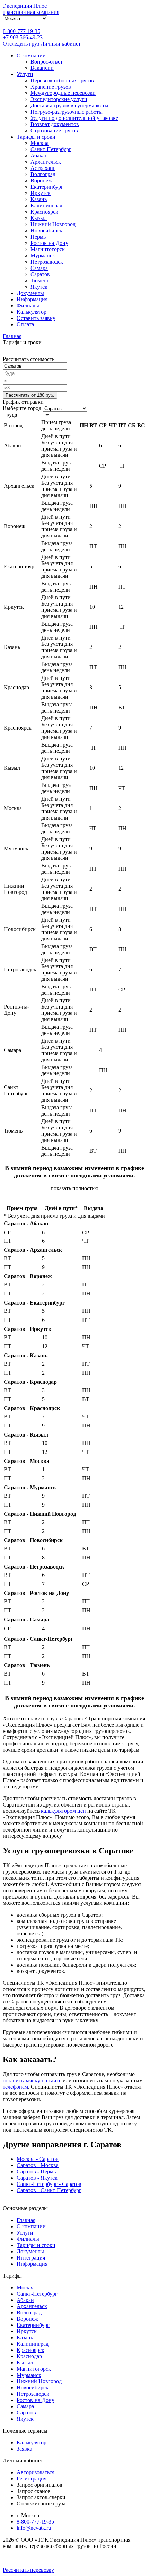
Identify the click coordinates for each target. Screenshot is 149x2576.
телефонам (15, 2087)
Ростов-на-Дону (49, 243)
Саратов (40, 274)
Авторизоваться (36, 2472)
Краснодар (29, 2356)
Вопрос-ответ (47, 62)
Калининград (46, 205)
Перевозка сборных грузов (62, 80)
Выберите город (22, 408)
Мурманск (43, 256)
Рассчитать (30, 395)
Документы (30, 293)
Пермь (38, 237)
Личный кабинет (61, 44)
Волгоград (43, 174)
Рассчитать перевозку (28, 2570)
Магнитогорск (48, 249)
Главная (26, 2220)
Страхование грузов (54, 130)
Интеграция (31, 2258)
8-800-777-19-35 (21, 31)
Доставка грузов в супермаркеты (69, 105)
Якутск (39, 287)
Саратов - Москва (38, 2165)
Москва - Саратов (38, 2159)
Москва (40, 143)
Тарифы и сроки (36, 137)
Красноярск (44, 212)
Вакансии (42, 68)
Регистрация (32, 2479)
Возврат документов (55, 124)
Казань (39, 199)
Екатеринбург (47, 187)
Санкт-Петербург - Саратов (49, 2184)
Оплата (25, 324)
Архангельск (46, 162)
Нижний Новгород (53, 224)
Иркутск (41, 193)
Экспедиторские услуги (59, 99)
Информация (32, 299)
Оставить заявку (36, 318)
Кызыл (39, 218)
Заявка (24, 2449)
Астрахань (43, 168)
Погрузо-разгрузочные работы (67, 112)
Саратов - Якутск (37, 2178)
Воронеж (41, 180)
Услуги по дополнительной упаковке (74, 118)
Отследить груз (21, 44)
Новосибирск (46, 231)
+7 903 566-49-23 (23, 37)
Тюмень (40, 281)
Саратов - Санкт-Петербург (49, 2190)
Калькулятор (32, 312)
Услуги (25, 74)
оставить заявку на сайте (32, 2080)
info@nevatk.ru (34, 2528)
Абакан (39, 155)
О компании (31, 55)
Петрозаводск (47, 262)
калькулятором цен (63, 1811)
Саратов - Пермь (36, 2171)
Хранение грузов (51, 87)
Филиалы (28, 306)
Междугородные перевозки (63, 93)
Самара (39, 268)
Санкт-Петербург (51, 149)
